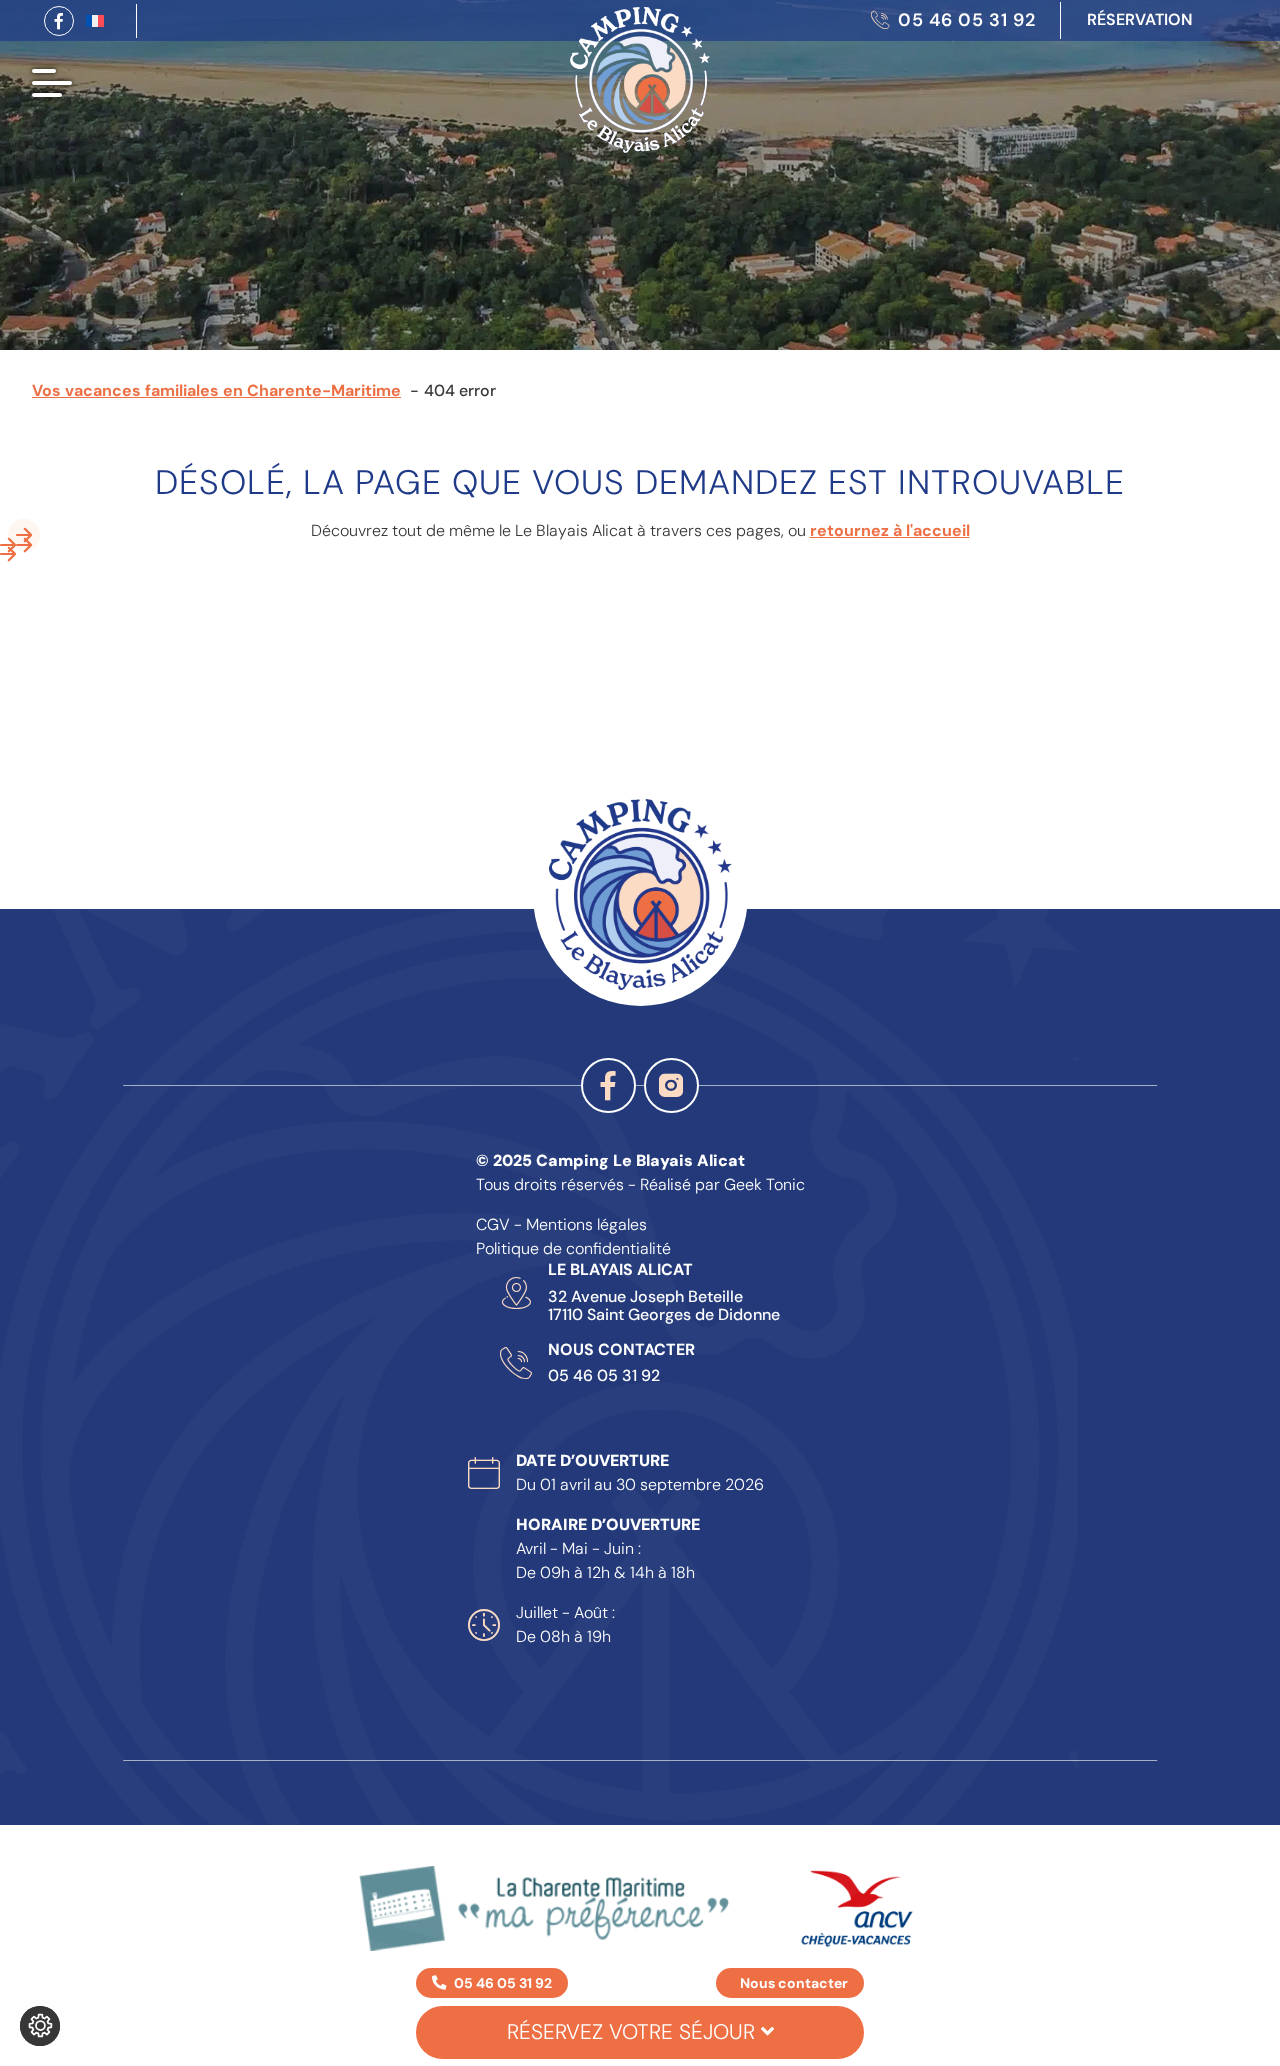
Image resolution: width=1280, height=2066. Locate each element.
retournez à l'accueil (890, 530)
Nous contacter (794, 1983)
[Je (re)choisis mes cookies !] (40, 2026)
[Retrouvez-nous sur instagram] (671, 1085)
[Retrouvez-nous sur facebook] (59, 21)
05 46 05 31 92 (604, 1376)
